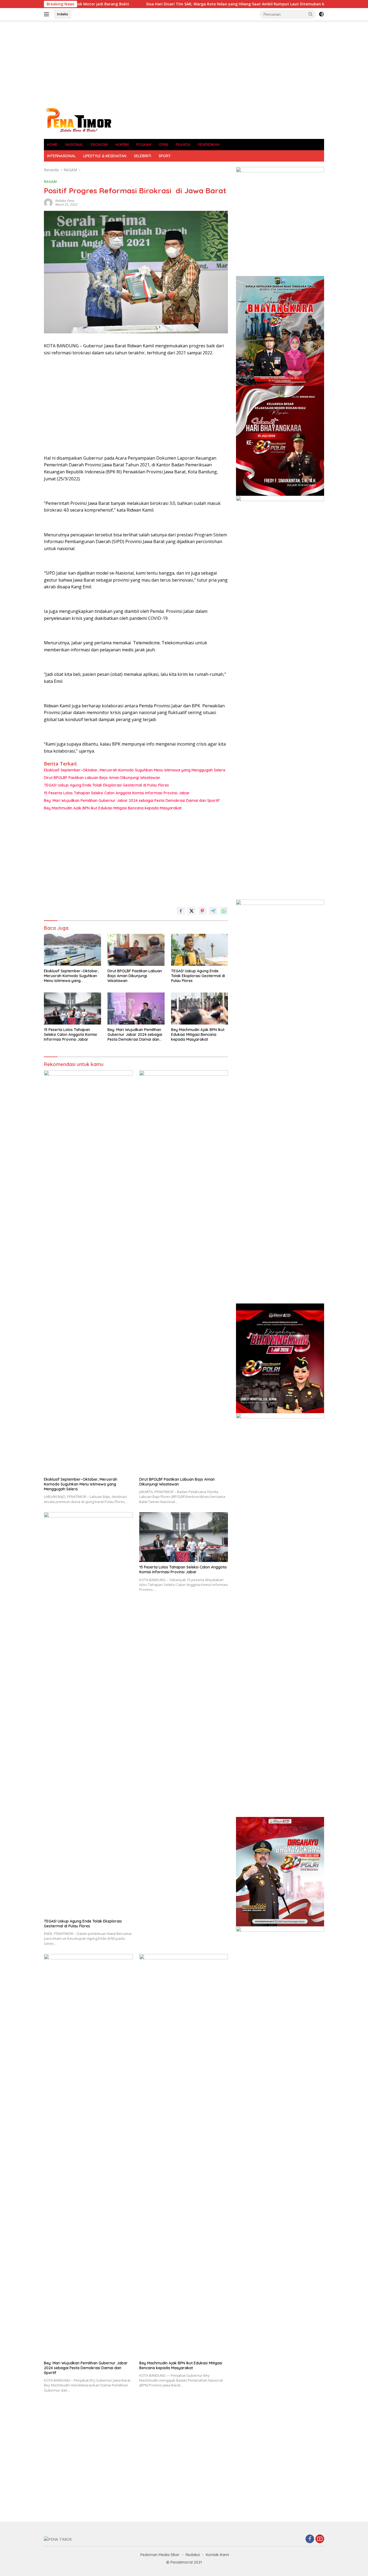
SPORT (165, 156)
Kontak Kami (217, 2555)
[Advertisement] (184, 64)
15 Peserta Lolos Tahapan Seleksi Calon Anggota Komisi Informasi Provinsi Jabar (117, 793)
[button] (311, 14)
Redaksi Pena (65, 201)
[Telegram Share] (213, 911)
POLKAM (144, 145)
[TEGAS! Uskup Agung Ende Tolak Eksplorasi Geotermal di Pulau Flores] (200, 950)
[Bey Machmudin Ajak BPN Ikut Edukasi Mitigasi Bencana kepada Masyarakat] (200, 1009)
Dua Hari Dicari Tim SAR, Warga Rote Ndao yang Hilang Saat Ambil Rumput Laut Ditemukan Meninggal (181, 4)
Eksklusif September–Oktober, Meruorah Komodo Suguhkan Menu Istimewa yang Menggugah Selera (135, 770)
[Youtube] (320, 2539)
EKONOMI (99, 145)
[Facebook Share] (181, 911)
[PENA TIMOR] (78, 120)
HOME (52, 145)
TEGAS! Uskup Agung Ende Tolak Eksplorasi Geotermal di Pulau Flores (106, 785)
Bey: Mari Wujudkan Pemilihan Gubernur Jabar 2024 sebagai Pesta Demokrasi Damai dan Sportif (132, 801)
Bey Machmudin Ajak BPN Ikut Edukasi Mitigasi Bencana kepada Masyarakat (113, 808)
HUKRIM (122, 145)
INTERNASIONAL (61, 156)
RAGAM (50, 181)
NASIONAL (74, 145)
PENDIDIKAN (209, 145)
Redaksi (193, 2555)
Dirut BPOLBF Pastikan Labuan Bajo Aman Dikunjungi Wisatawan (102, 778)
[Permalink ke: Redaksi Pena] (48, 202)
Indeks (63, 14)
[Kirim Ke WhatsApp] (224, 911)
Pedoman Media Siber (160, 2555)
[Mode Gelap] (321, 14)
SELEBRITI (143, 156)
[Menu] (48, 14)
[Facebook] (310, 2539)
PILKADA (183, 145)
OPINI (163, 145)
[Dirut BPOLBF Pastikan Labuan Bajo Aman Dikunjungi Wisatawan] (136, 950)
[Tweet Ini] (192, 911)
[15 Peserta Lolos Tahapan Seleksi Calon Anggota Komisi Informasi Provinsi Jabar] (72, 1009)
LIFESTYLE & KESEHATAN (105, 156)
